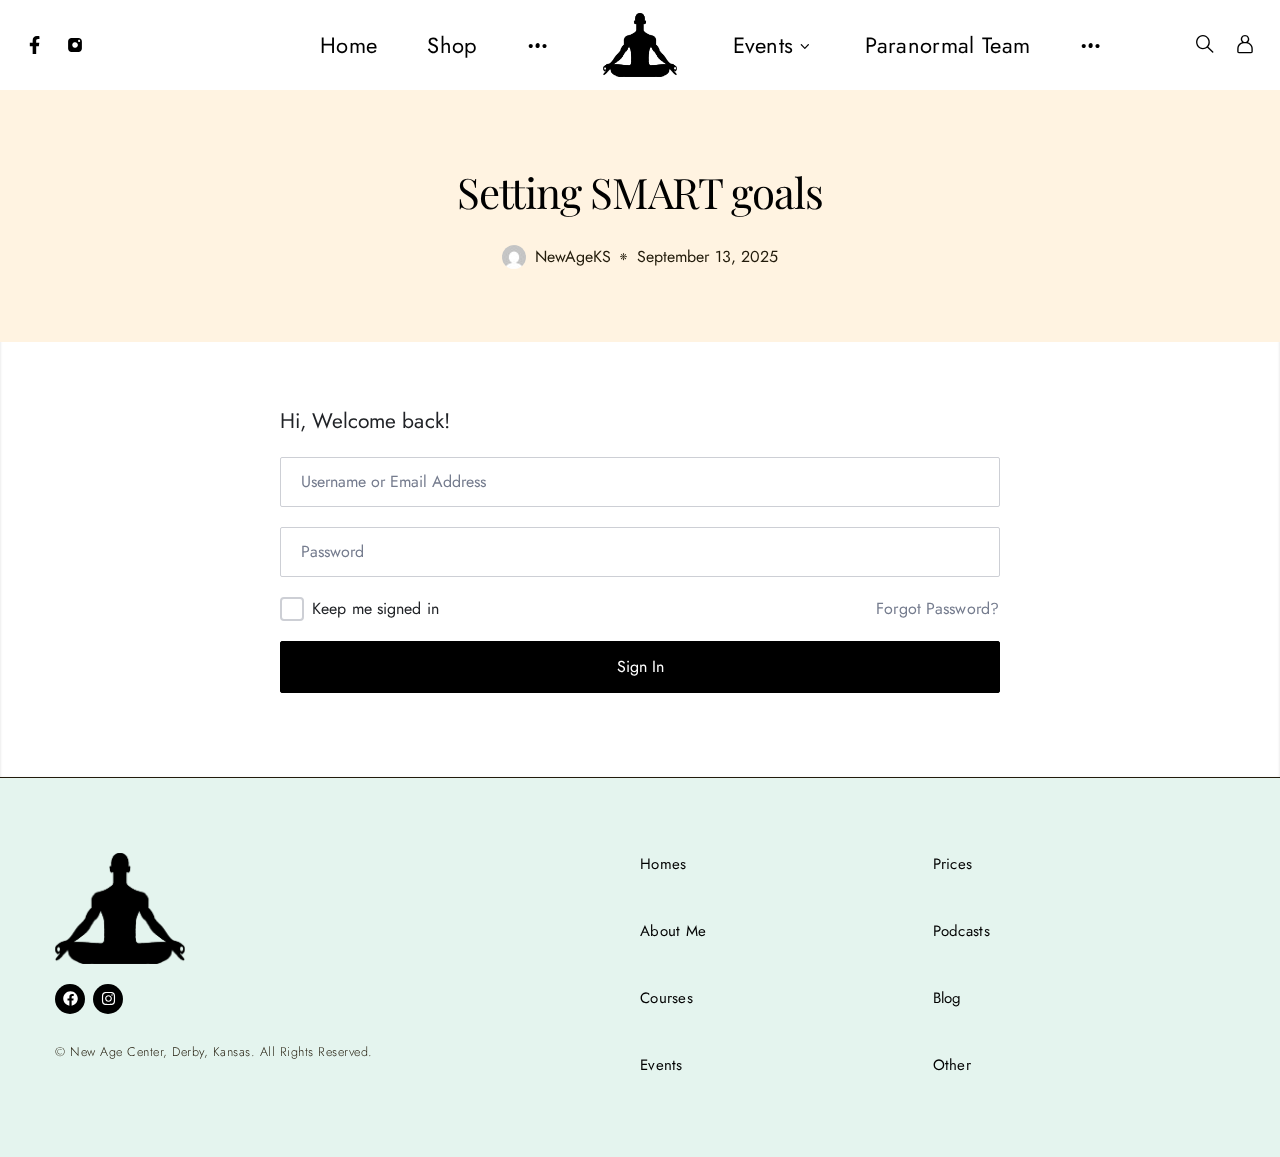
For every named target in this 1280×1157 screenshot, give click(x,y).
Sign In (640, 666)
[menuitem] (348, 45)
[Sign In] (1245, 45)
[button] (538, 45)
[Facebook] (35, 45)
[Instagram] (75, 45)
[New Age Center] (640, 45)
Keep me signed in (375, 608)
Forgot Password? (937, 609)
